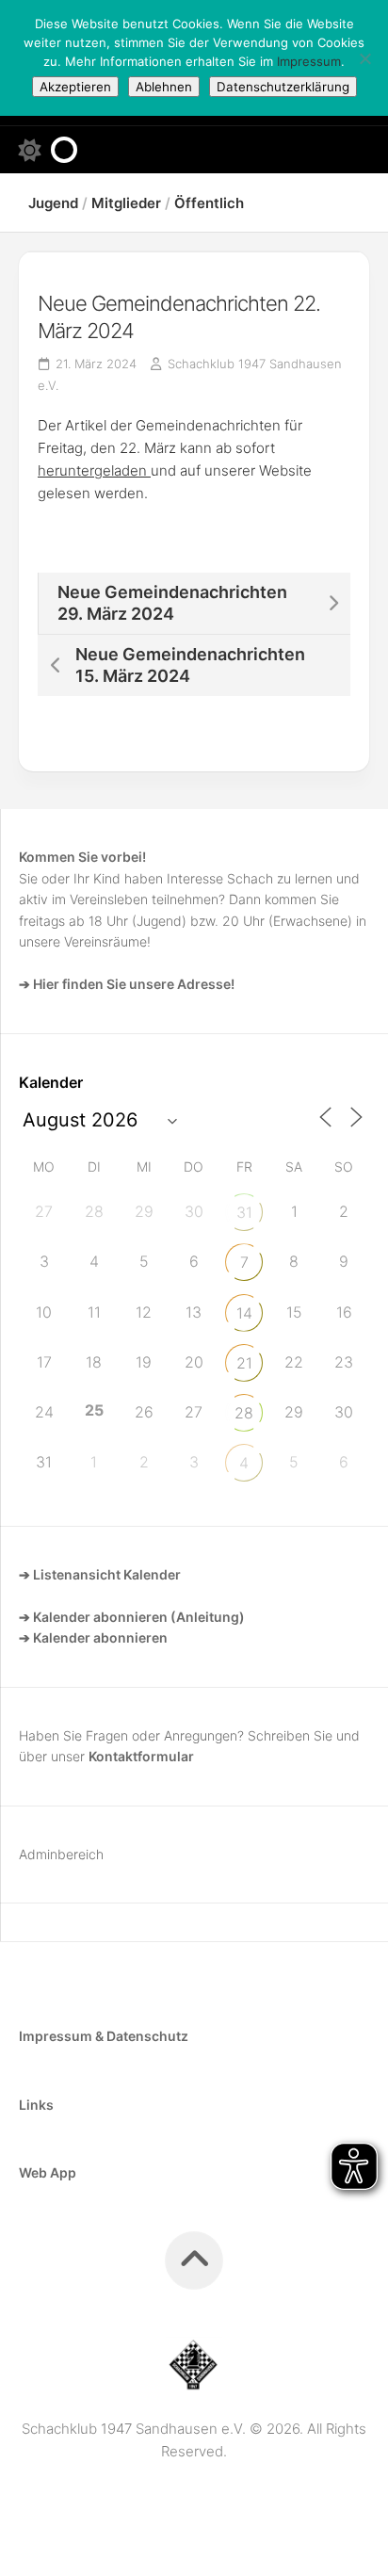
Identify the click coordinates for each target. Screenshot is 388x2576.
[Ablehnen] (364, 58)
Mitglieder (126, 203)
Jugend (53, 203)
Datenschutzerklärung (283, 87)
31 (244, 1212)
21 (244, 1363)
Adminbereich (61, 1854)
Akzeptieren (75, 87)
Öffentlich (209, 203)
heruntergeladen (94, 470)
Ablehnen (164, 87)
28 (244, 1413)
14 (244, 1313)
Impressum (309, 61)
